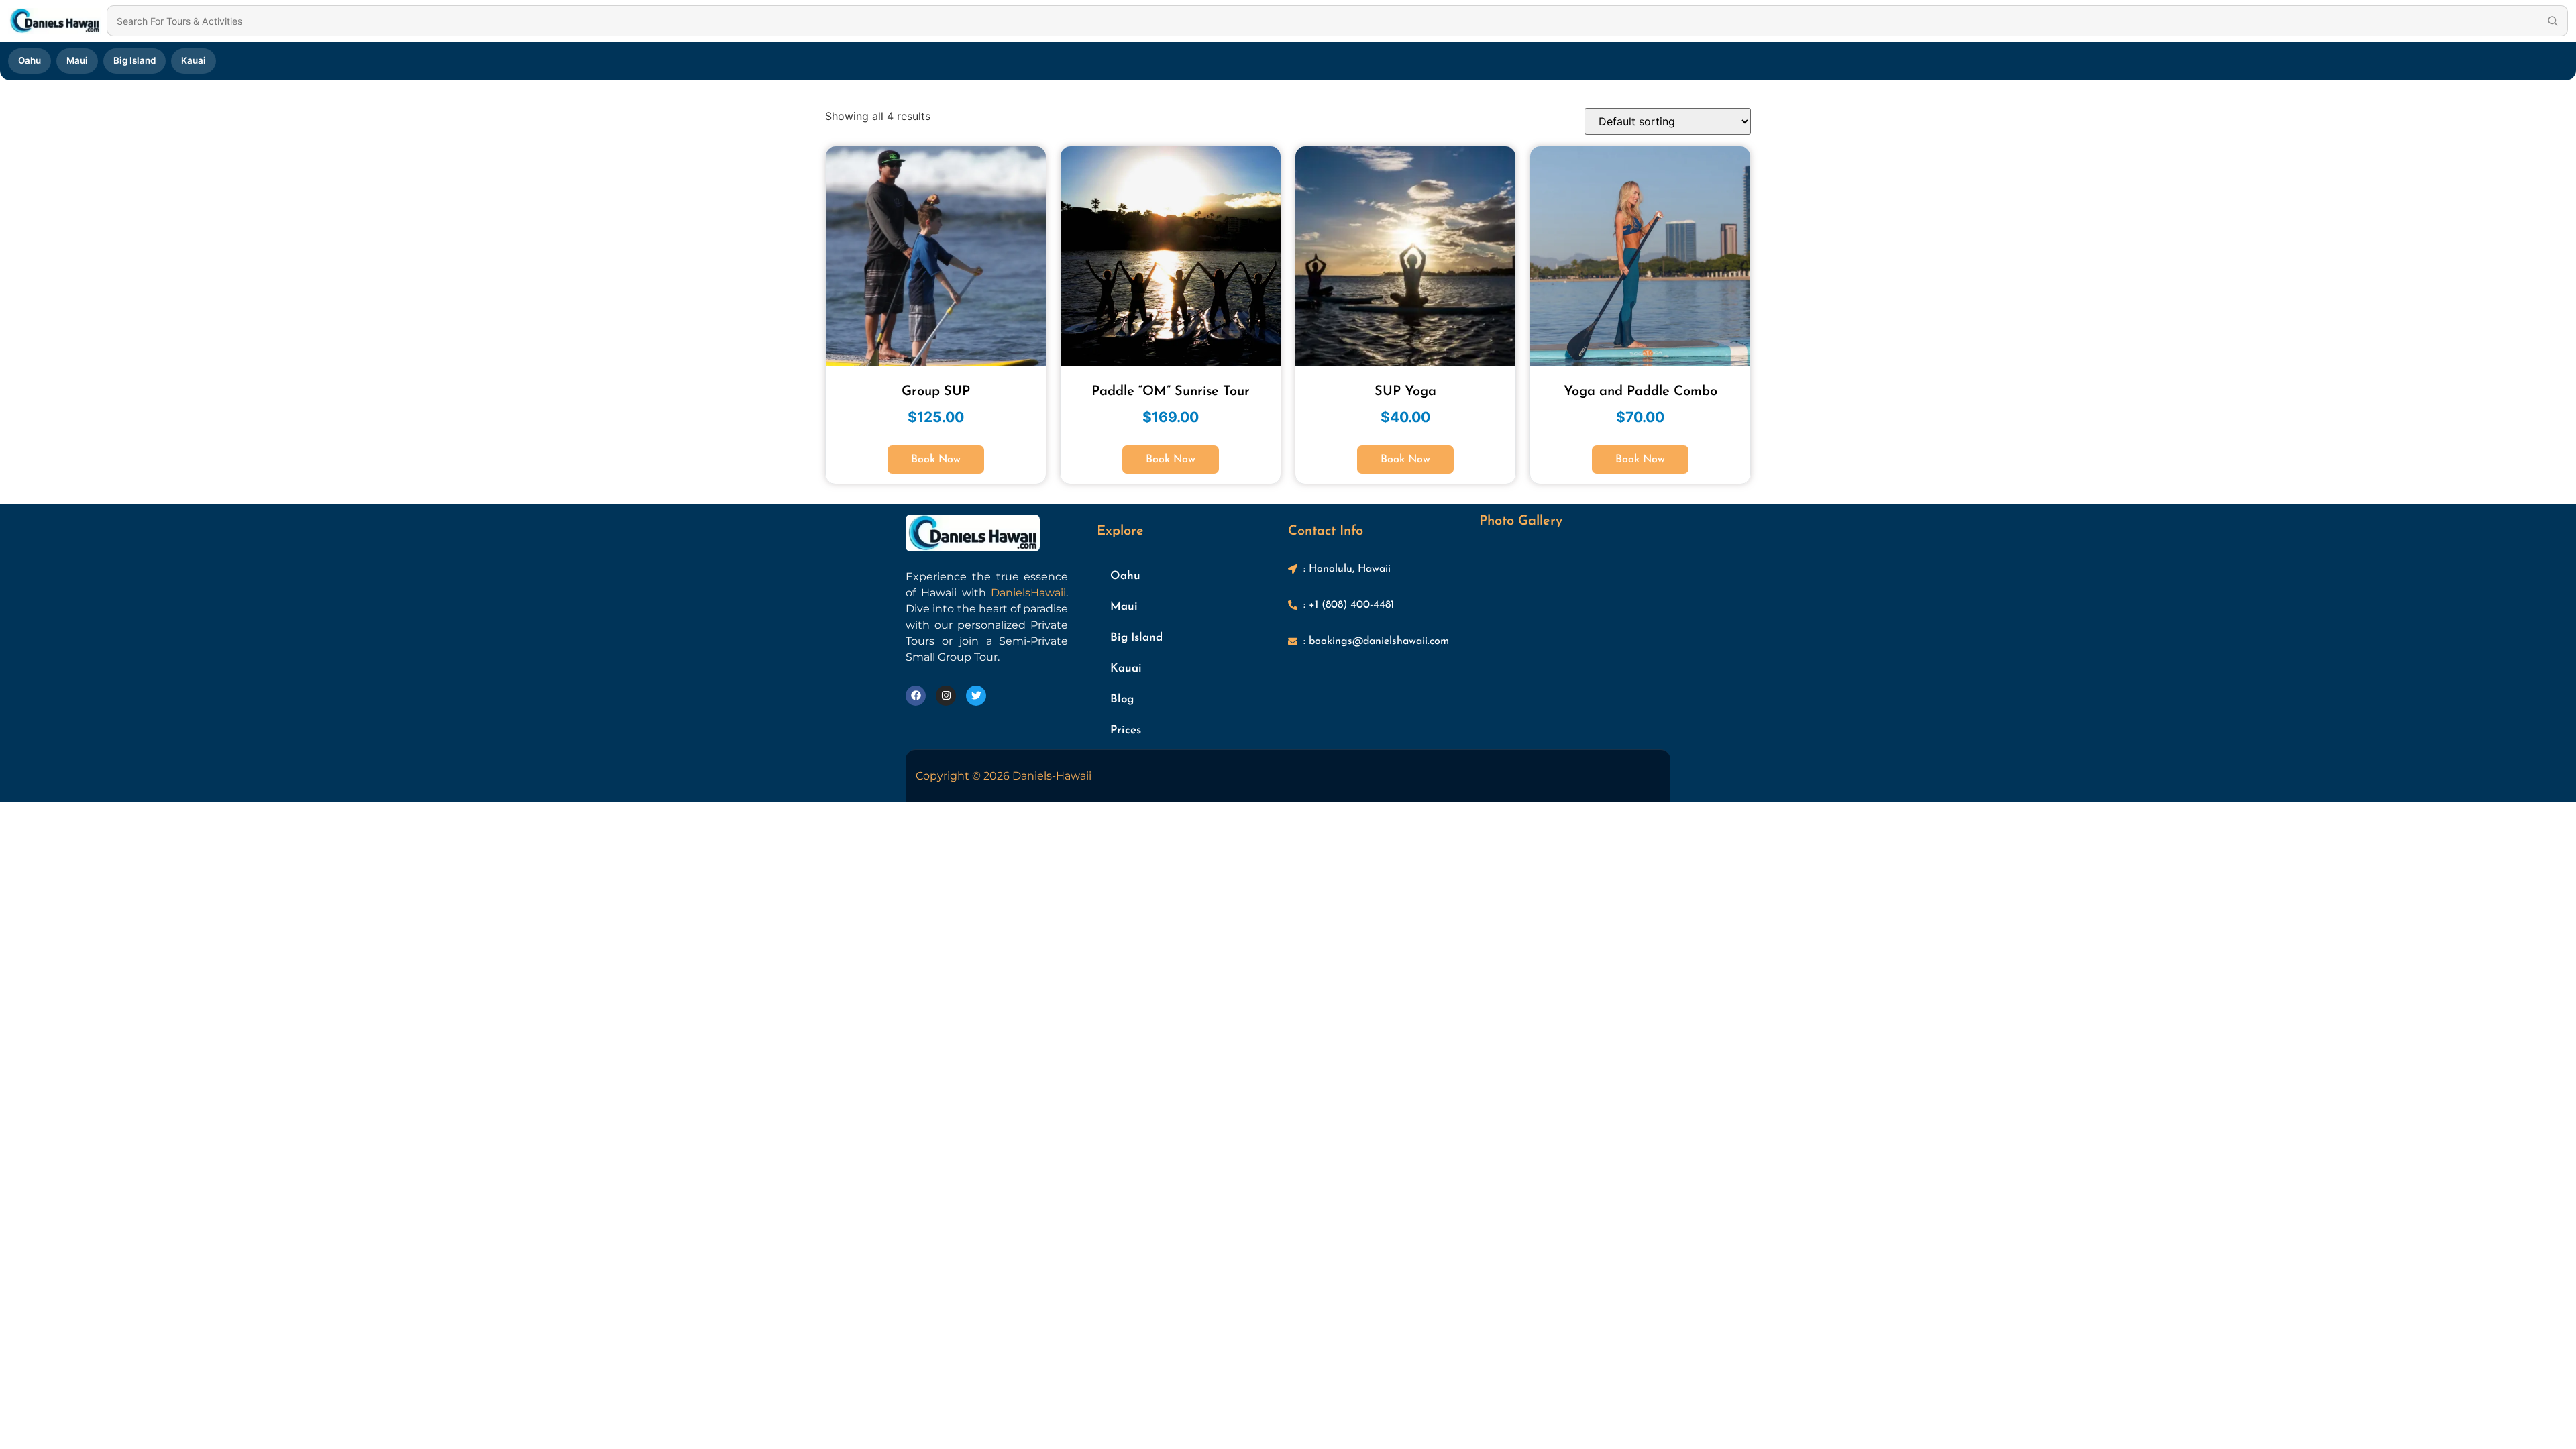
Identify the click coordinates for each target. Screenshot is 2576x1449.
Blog (1122, 699)
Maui (77, 60)
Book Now (936, 460)
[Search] (2553, 21)
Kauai (194, 60)
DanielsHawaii (1028, 593)
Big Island (135, 60)
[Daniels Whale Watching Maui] (55, 21)
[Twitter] (976, 696)
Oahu (30, 60)
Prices (1126, 730)
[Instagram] (946, 696)
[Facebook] (916, 696)
